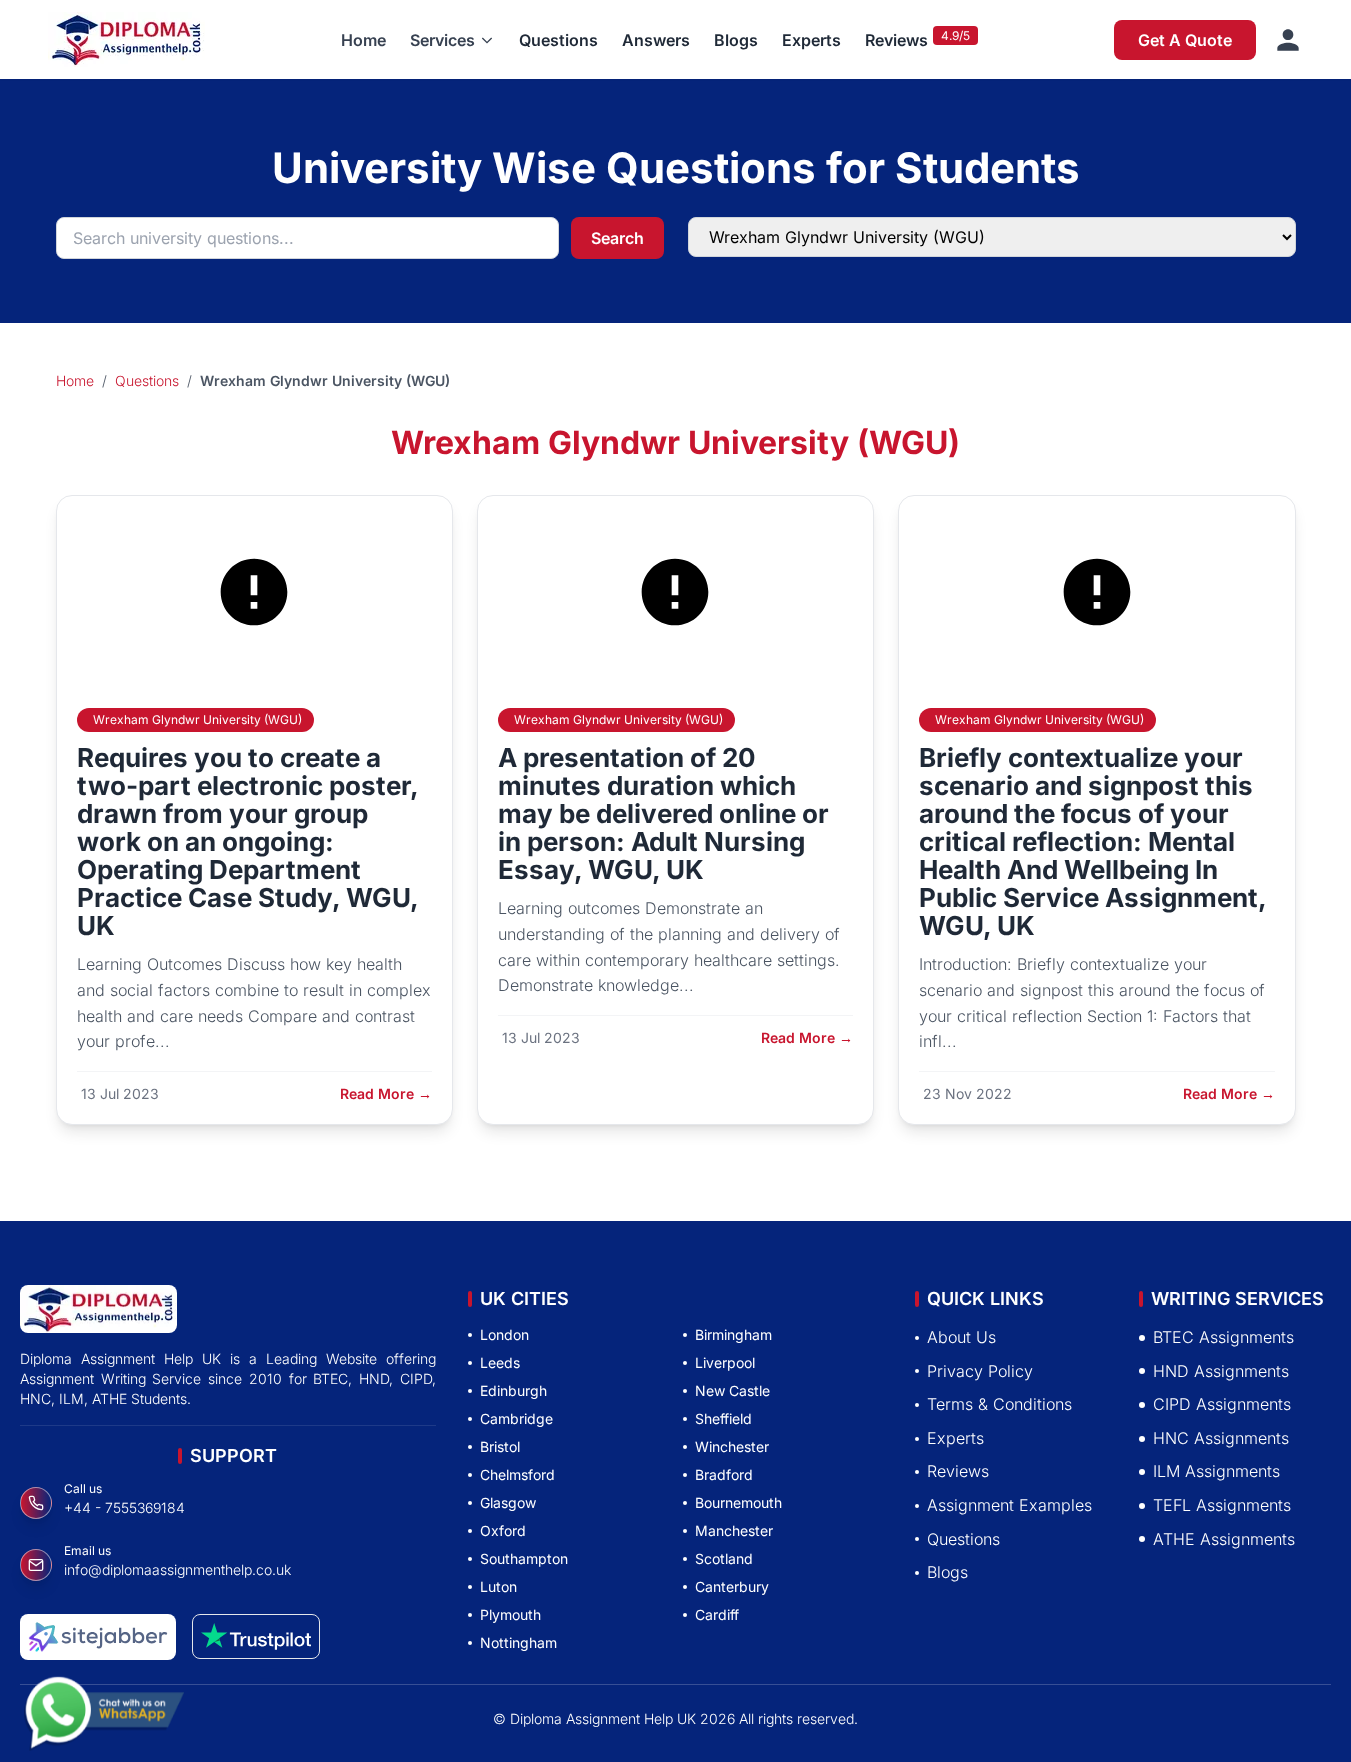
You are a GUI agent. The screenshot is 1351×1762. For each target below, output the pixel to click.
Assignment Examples (1009, 1505)
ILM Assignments (1216, 1471)
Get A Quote (1185, 40)
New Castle (732, 1390)
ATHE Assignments (1224, 1538)
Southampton (524, 1558)
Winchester (732, 1446)
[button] (452, 40)
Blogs (736, 40)
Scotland (724, 1558)
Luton (498, 1586)
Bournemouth (738, 1502)
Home (363, 40)
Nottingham (518, 1642)
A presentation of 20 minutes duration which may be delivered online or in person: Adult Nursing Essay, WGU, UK (663, 813)
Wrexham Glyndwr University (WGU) (197, 719)
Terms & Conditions (999, 1404)
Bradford (724, 1474)
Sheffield (723, 1418)
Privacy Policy (980, 1370)
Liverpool (725, 1362)
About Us (961, 1337)
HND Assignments (1221, 1370)
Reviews (896, 40)
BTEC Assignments (1223, 1337)
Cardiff (717, 1614)
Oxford (503, 1530)
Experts (811, 40)
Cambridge (516, 1418)
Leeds (500, 1362)
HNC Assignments (1221, 1438)
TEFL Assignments (1222, 1505)
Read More (386, 1093)
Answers (656, 40)
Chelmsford (517, 1474)
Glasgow (508, 1502)
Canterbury (732, 1586)
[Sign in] (1288, 40)
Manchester (734, 1530)
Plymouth (510, 1614)
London (504, 1334)
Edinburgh (513, 1390)
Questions (558, 40)
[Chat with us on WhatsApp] (104, 1701)
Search (617, 238)
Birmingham (733, 1334)
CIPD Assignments (1222, 1404)
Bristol (500, 1446)
